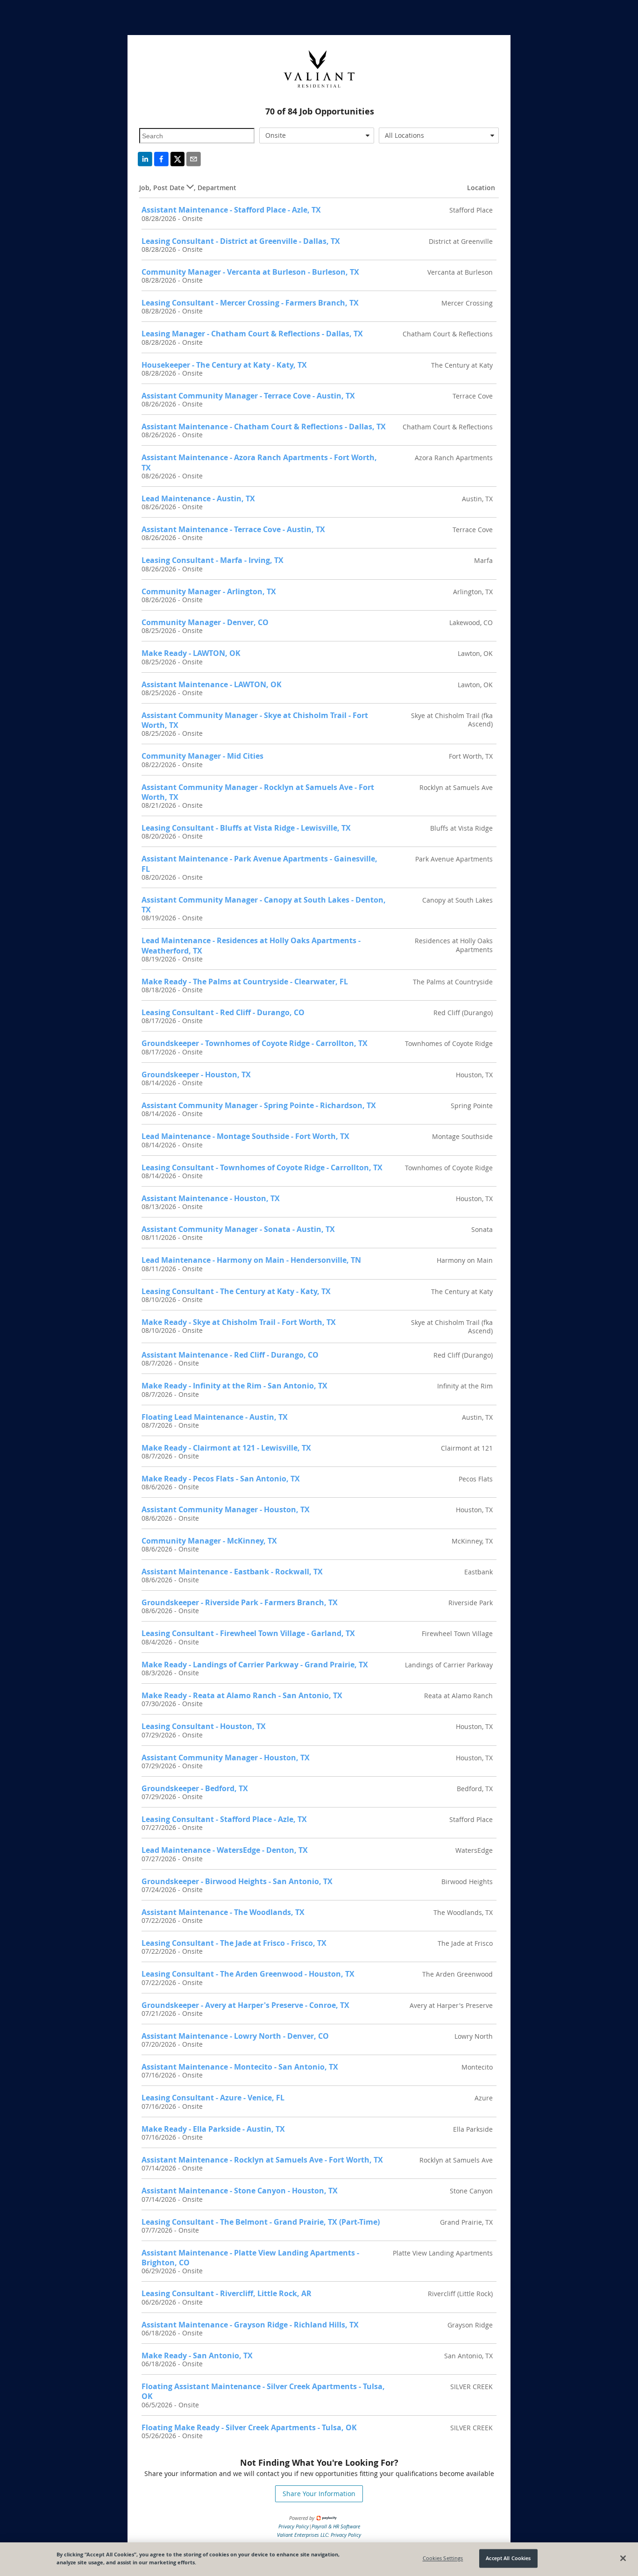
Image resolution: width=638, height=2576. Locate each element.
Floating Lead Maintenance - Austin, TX (215, 1417)
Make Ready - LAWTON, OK (191, 653)
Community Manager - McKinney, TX (209, 1541)
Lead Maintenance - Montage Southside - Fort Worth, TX (245, 1136)
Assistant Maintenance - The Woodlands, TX (223, 1912)
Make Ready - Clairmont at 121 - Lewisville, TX (226, 1448)
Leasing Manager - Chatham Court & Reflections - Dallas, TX (252, 334)
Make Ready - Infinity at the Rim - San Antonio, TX (234, 1386)
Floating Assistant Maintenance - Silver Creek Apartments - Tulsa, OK (263, 2391)
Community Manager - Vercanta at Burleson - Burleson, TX (250, 272)
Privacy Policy (294, 2526)
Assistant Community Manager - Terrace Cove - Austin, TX (248, 396)
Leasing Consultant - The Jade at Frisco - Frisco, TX (234, 1943)
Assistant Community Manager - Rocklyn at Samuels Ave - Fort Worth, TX (258, 792)
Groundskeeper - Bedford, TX (195, 1788)
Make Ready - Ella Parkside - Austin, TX (213, 2129)
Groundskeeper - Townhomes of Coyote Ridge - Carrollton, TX (255, 1043)
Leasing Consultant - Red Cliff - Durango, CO (223, 1012)
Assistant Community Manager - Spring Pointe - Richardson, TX (259, 1105)
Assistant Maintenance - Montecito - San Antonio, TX (240, 2067)
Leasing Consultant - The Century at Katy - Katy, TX (236, 1291)
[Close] (623, 2558)
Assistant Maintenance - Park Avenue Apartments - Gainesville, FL (259, 864)
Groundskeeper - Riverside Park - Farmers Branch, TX (240, 1602)
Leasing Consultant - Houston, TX (204, 1726)
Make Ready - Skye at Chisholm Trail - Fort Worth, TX (239, 1322)
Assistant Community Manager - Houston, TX (226, 1509)
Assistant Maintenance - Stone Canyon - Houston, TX (240, 2191)
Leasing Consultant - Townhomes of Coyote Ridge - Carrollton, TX (262, 1167)
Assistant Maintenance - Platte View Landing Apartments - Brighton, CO (250, 2258)
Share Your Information (319, 2494)
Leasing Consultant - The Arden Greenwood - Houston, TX (248, 1974)
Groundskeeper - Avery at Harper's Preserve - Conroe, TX (245, 2005)
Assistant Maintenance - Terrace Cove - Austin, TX (233, 529)
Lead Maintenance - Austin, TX (198, 498)
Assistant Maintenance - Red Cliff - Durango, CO (230, 1355)
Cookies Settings (443, 2558)
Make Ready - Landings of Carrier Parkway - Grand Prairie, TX (255, 1665)
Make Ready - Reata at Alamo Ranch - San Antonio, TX (242, 1695)
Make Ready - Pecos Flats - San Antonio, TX (221, 1479)
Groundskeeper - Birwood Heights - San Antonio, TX (237, 1881)
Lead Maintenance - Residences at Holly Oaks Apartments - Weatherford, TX (251, 945)
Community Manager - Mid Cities (202, 756)
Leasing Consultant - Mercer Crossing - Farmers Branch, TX (250, 303)
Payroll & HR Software (336, 2526)
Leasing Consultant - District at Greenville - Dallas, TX (241, 241)
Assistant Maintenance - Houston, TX (211, 1198)
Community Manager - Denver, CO (205, 622)
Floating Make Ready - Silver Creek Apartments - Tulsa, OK (249, 2427)
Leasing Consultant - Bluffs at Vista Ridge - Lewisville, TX (246, 828)
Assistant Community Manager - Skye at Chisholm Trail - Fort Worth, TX (255, 720)
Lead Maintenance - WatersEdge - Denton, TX (225, 1850)
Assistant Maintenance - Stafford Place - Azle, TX (231, 210)
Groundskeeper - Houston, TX (196, 1075)
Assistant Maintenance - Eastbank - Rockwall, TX (232, 1572)
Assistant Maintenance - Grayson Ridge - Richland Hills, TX (250, 2325)
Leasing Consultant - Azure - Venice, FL (213, 2098)
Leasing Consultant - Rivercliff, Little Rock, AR (227, 2293)
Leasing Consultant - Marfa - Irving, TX (213, 560)
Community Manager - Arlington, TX (209, 591)
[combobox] (317, 135)
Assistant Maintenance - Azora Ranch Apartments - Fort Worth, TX (259, 462)
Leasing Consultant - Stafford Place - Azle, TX (224, 1819)
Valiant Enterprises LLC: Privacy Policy (319, 2535)
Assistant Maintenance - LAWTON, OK (212, 684)
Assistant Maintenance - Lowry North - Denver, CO (235, 2036)
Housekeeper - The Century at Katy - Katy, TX (224, 365)
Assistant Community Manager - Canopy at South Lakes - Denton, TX (264, 905)
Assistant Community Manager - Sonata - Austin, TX (238, 1229)
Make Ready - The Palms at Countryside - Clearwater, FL (245, 982)
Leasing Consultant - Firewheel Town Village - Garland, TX (248, 1633)
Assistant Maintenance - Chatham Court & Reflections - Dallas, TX (264, 427)
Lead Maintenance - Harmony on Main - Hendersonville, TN (251, 1260)
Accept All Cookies (508, 2558)
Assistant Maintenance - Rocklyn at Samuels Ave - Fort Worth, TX (262, 2160)
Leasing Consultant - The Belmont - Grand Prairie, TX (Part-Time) (261, 2222)
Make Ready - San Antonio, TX (197, 2355)
